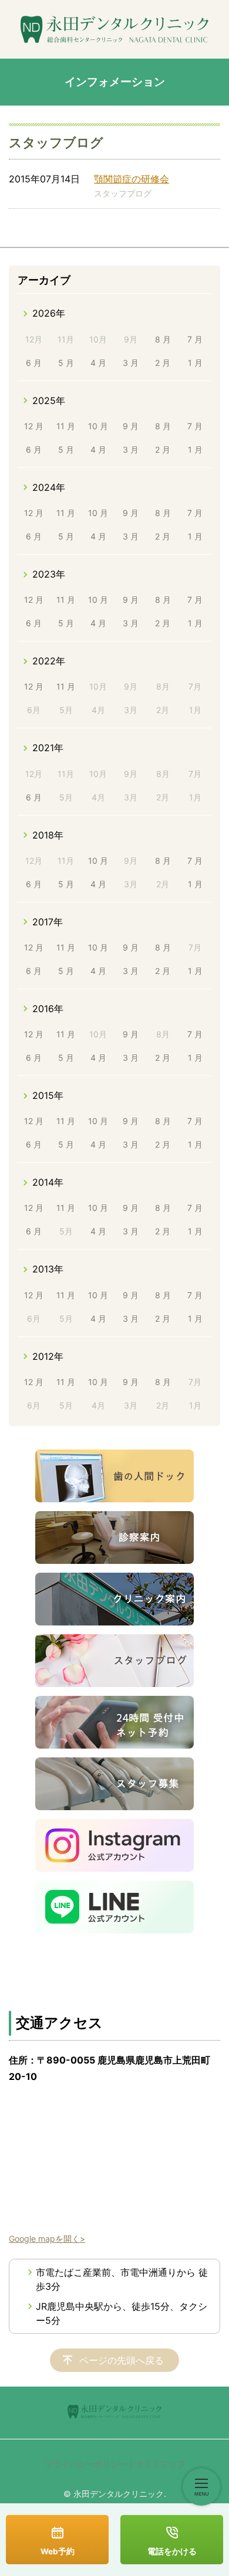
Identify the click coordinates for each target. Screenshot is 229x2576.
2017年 (48, 922)
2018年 (48, 835)
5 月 (66, 363)
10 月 (98, 426)
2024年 (49, 487)
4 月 (98, 363)
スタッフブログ (123, 193)
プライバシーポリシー (86, 2464)
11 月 (66, 426)
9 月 (131, 426)
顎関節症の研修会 (132, 179)
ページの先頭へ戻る (122, 2360)
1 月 (195, 363)
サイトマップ (160, 2464)
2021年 (48, 748)
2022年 (49, 661)
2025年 (49, 401)
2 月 (163, 363)
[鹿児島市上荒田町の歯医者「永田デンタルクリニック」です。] (114, 29)
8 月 (163, 339)
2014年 (48, 1182)
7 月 (195, 339)
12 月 (34, 426)
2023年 (49, 574)
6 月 (34, 363)
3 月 (131, 363)
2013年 (48, 1269)
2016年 (48, 1009)
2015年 (48, 1095)
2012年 (48, 1356)
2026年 (49, 313)
